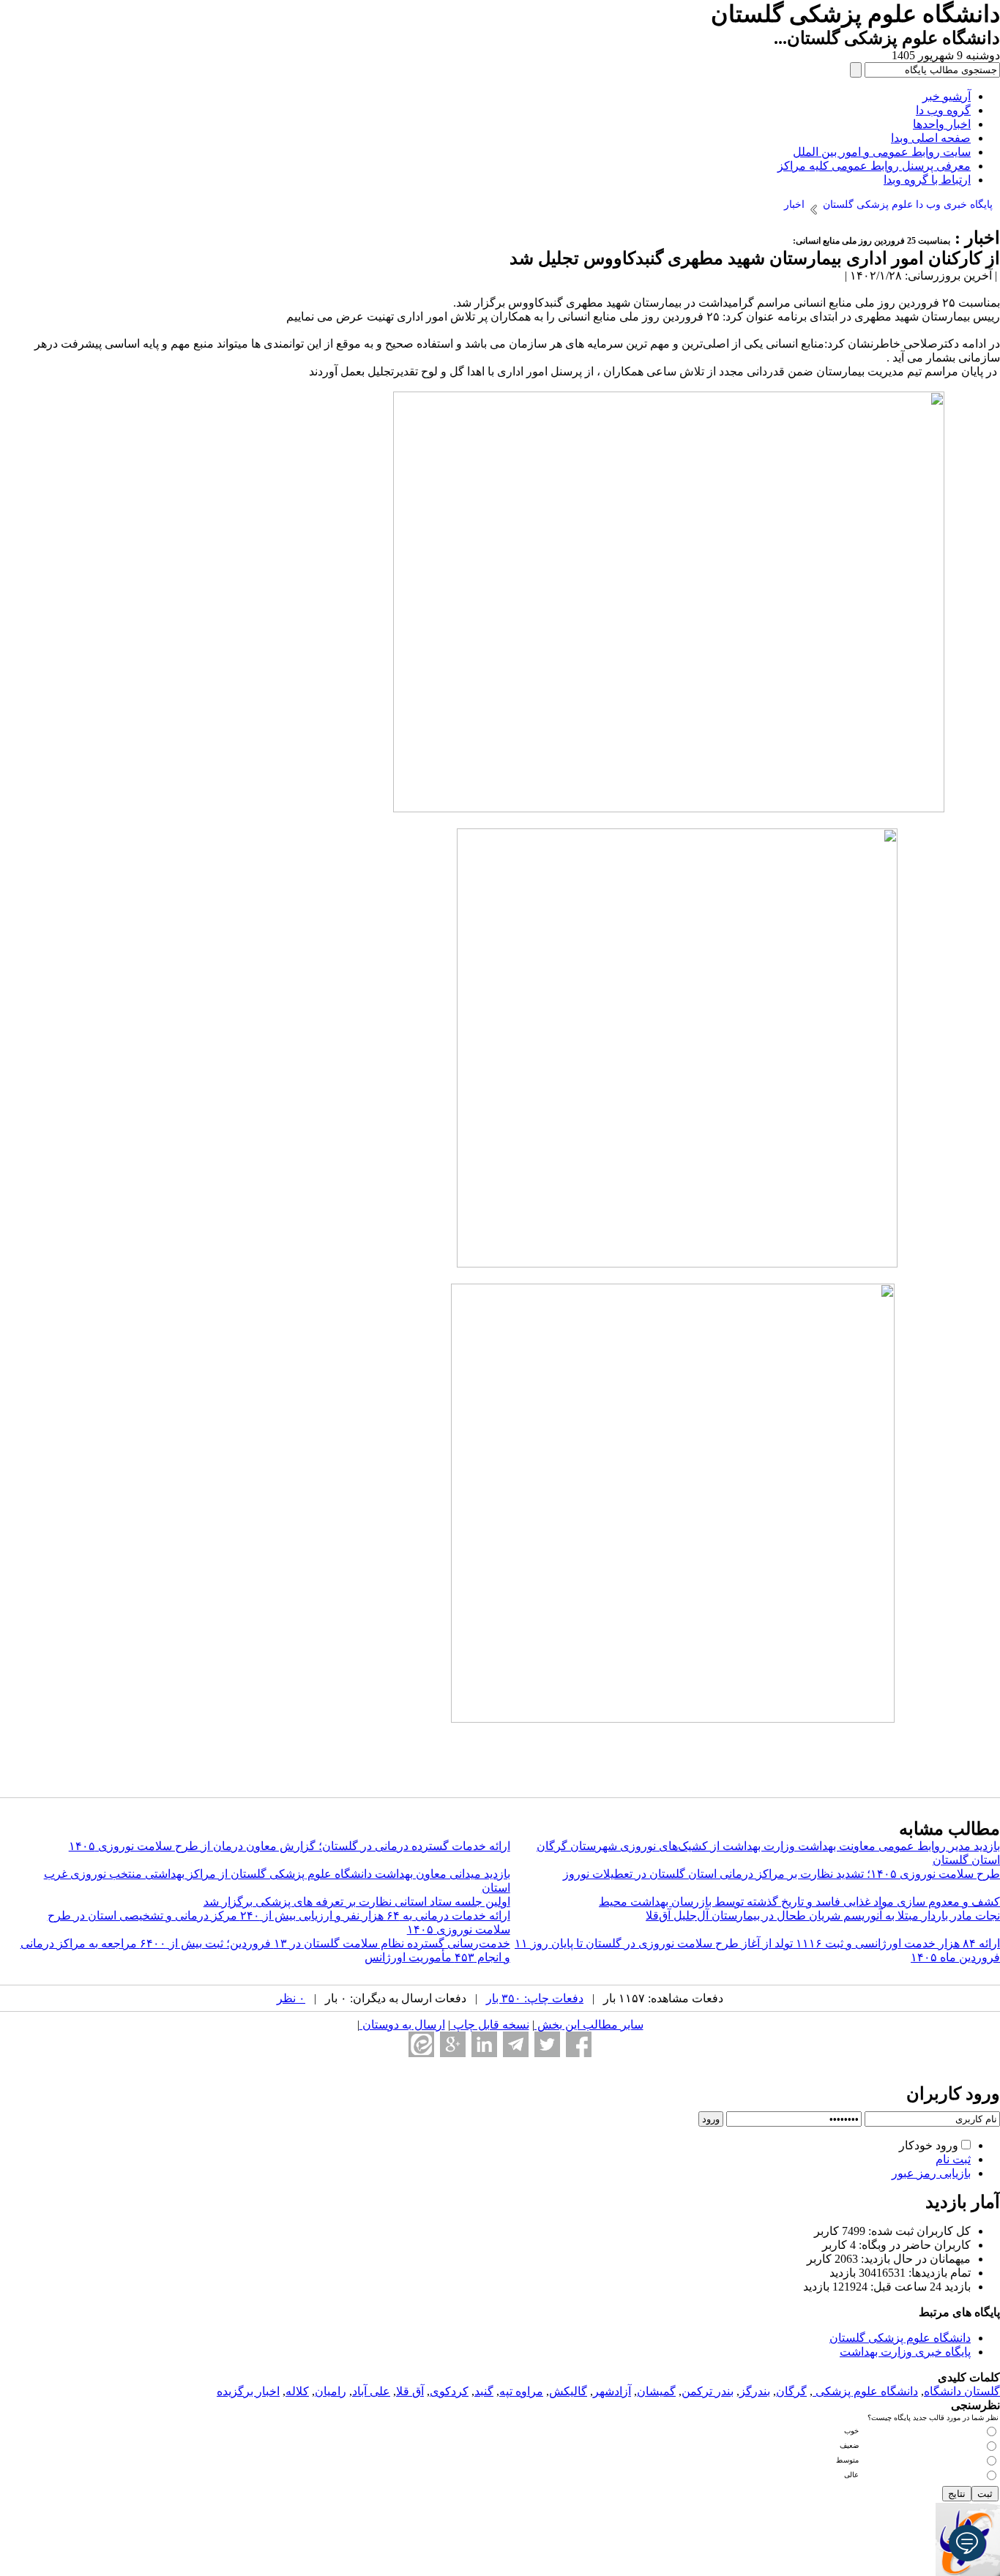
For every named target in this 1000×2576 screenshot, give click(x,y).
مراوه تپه (521, 2391)
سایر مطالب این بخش (589, 2025)
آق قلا (410, 2391)
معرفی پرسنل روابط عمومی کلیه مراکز (874, 166)
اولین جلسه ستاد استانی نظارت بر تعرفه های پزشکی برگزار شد (357, 1902)
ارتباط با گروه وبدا (927, 180)
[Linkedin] (484, 2044)
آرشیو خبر (947, 96)
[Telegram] (516, 2044)
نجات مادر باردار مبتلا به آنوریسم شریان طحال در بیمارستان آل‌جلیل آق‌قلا (823, 1916)
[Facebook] (579, 2044)
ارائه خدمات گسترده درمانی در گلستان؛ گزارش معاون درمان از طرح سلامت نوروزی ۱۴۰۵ (290, 1846)
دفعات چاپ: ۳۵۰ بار (535, 1998)
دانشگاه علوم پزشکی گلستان (900, 2338)
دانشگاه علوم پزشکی (865, 2391)
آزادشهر (612, 2391)
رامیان (331, 2391)
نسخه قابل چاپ (490, 2025)
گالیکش (568, 2391)
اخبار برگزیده (248, 2391)
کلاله (297, 2391)
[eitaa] (421, 2044)
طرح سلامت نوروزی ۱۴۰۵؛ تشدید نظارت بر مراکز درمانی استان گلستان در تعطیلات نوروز (781, 1874)
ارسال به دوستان (402, 2025)
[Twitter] (547, 2044)
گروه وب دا (943, 110)
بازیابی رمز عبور (931, 2173)
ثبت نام (953, 2159)
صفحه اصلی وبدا (931, 138)
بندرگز (755, 2391)
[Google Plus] (453, 2044)
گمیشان (656, 2391)
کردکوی (449, 2391)
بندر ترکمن (708, 2391)
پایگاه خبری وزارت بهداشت (905, 2352)
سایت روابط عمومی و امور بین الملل (882, 152)
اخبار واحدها (942, 124)
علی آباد (371, 2391)
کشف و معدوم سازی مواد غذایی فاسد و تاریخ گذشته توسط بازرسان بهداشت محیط (799, 1902)
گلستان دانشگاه (962, 2391)
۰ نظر (291, 1998)
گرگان (791, 2391)
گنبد (484, 2391)
